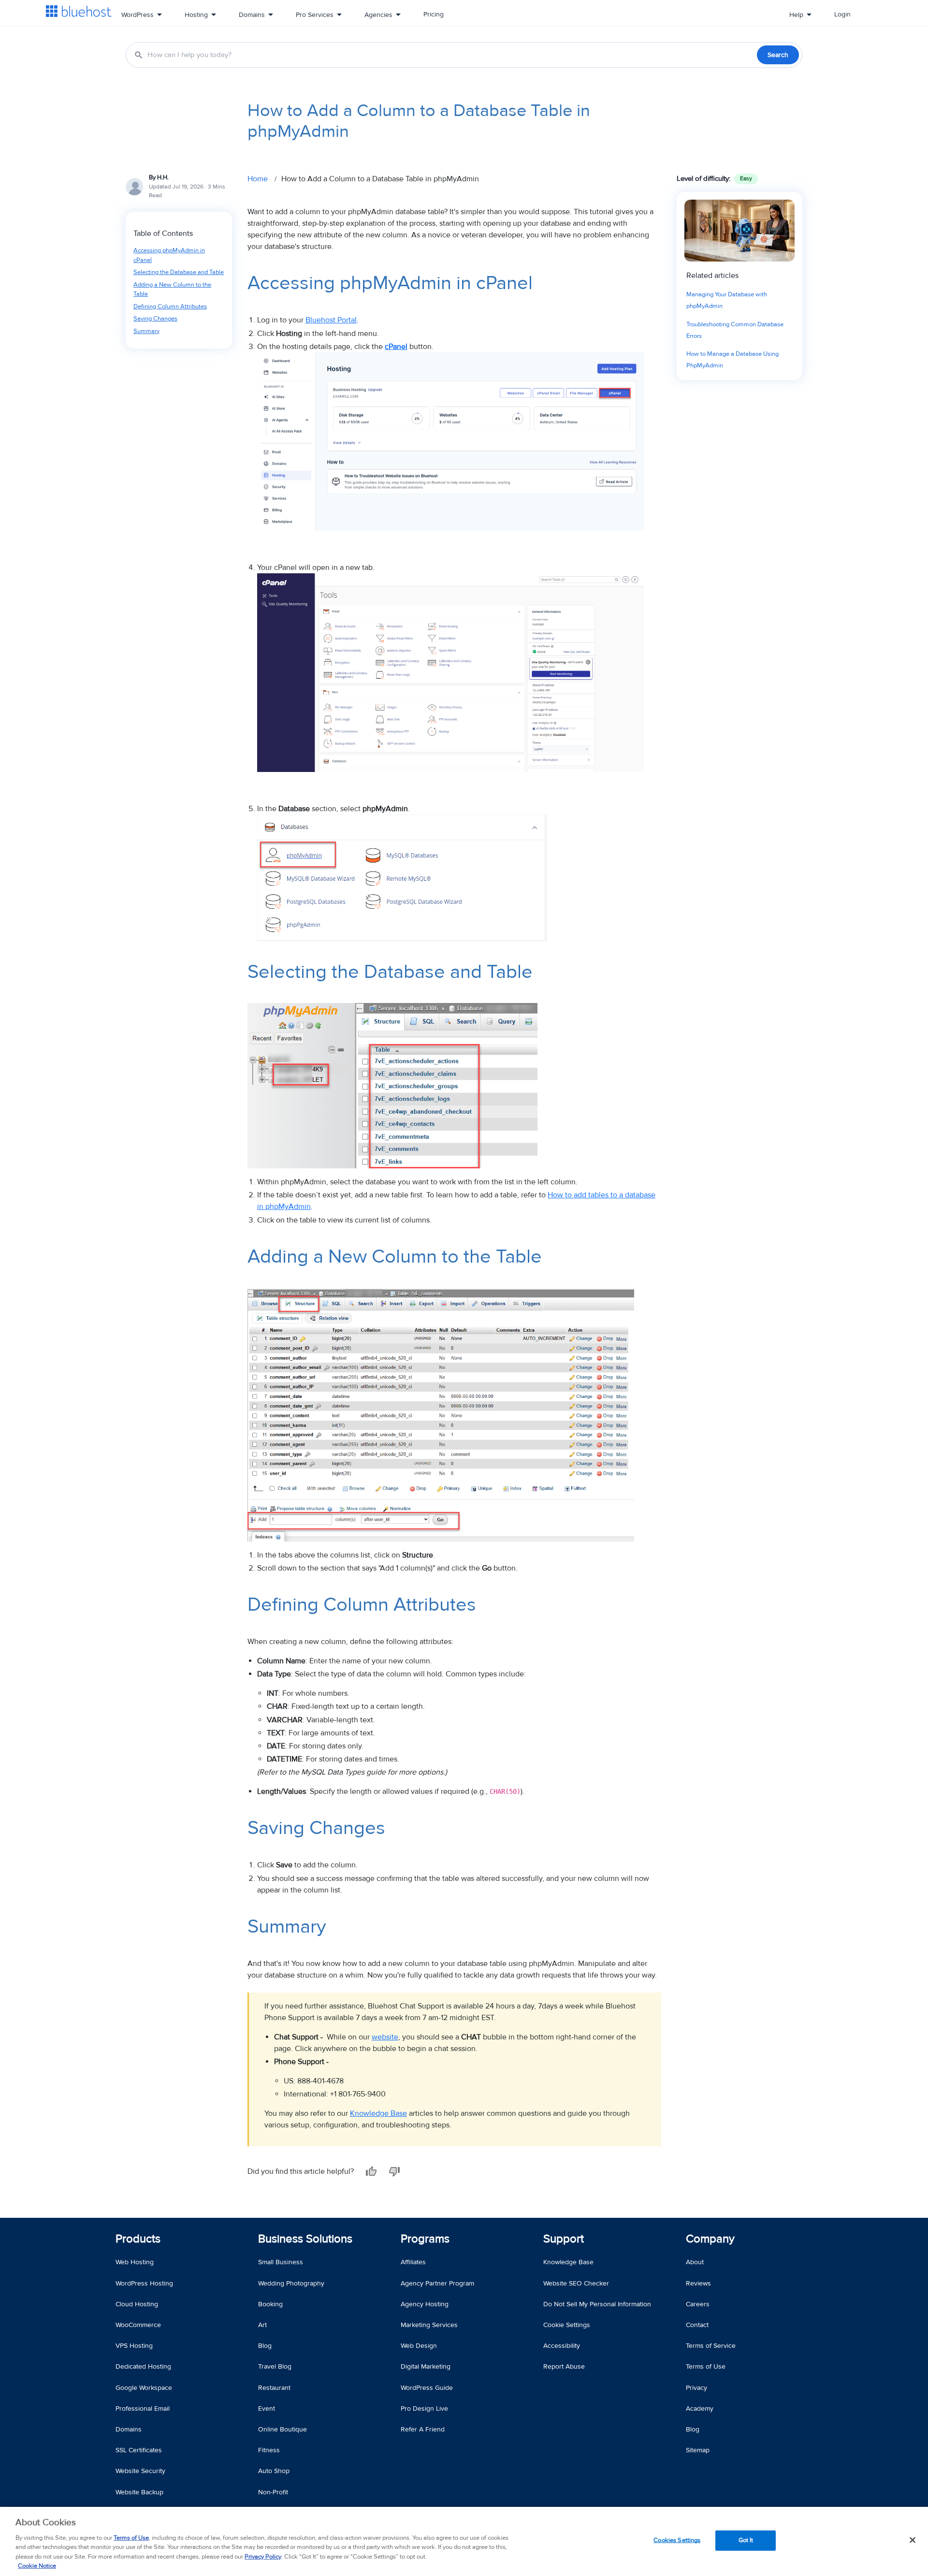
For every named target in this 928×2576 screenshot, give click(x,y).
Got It (746, 2540)
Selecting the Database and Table (179, 272)
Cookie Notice (37, 2566)
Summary (146, 331)
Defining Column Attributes (170, 306)
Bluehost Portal (331, 320)
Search (778, 55)
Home (258, 179)
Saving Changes (155, 319)
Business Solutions (305, 2239)
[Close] (913, 2540)
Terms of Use (131, 2538)
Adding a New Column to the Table (172, 290)
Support (564, 2239)
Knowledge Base (378, 2113)
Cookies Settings (677, 2540)
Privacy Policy (263, 2557)
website (385, 2037)
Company (710, 2239)
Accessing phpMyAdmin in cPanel (169, 255)
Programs (425, 2239)
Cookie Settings (567, 2325)
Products (138, 2239)
